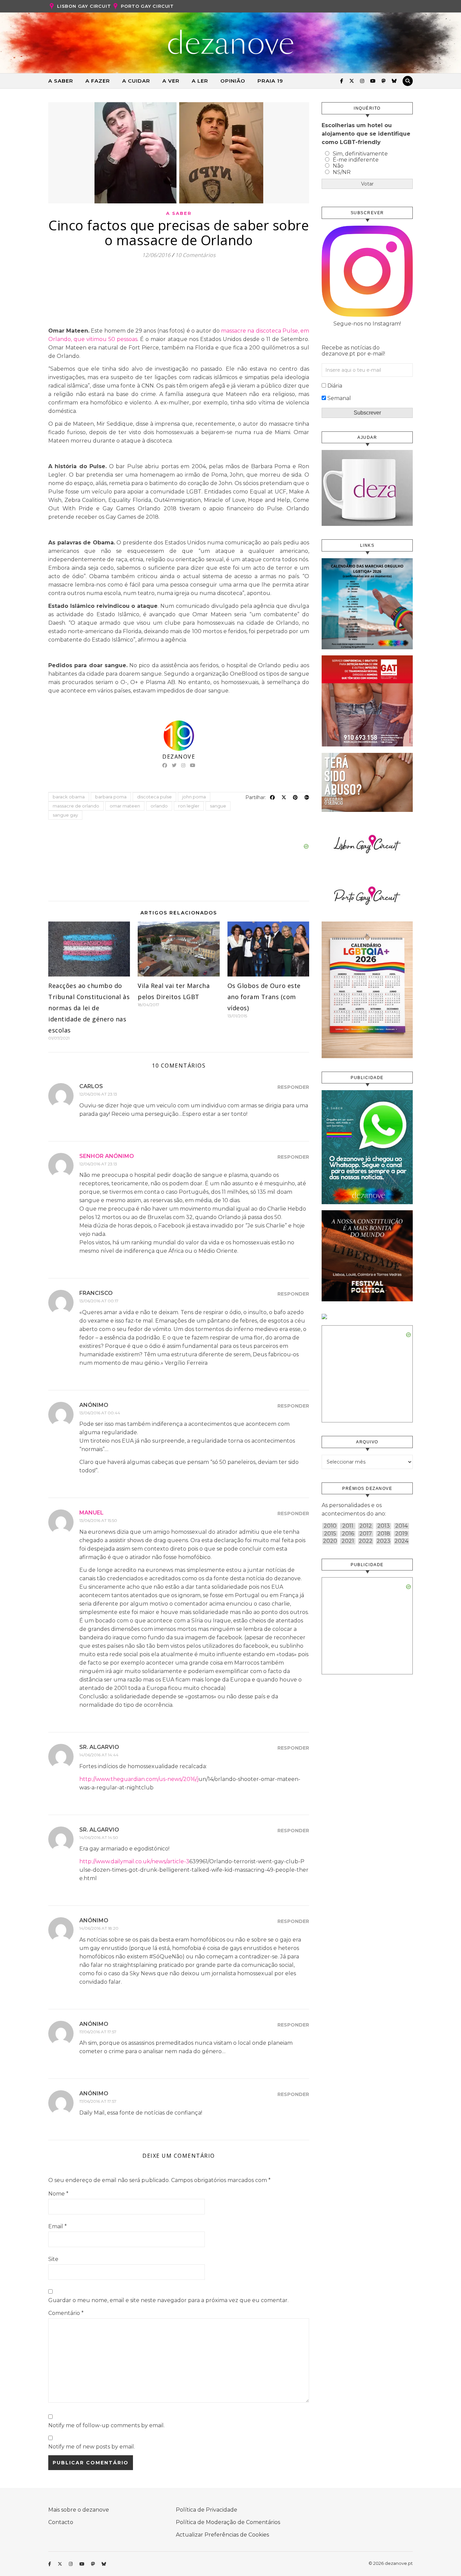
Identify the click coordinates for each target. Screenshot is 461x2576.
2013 (384, 1526)
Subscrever (367, 413)
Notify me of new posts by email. (92, 2447)
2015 (330, 1534)
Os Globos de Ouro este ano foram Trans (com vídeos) (264, 997)
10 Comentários (195, 255)
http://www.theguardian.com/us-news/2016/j (139, 1779)
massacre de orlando (76, 806)
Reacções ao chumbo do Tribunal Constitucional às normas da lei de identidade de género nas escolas (89, 1008)
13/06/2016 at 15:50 (98, 1520)
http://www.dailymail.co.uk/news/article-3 (134, 1861)
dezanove (179, 757)
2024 (401, 1541)
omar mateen (125, 806)
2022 (366, 1541)
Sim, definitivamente (360, 154)
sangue (218, 806)
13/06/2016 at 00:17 (99, 1301)
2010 (330, 1526)
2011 (348, 1526)
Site (53, 2259)
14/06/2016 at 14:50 (99, 1837)
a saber (61, 81)
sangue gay (65, 815)
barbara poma (111, 797)
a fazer (98, 81)
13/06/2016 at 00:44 (100, 1413)
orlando (159, 806)
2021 (348, 1541)
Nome (58, 2194)
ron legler (189, 806)
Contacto (61, 2522)
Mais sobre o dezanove (79, 2510)
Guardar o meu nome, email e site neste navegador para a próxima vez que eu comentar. (168, 2300)
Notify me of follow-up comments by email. (106, 2425)
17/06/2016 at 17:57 (98, 2032)
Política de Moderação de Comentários (228, 2522)
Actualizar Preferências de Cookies (222, 2535)
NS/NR (342, 172)
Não (338, 166)
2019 (401, 1534)
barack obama (69, 797)
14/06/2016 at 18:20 (99, 1928)
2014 (401, 1526)
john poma (194, 797)
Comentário (66, 2313)
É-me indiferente (356, 160)
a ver (171, 81)
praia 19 (270, 81)
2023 (384, 1541)
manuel (91, 1513)
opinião (233, 81)
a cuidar (136, 81)
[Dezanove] (231, 42)
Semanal (339, 398)
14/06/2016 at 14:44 (99, 1755)
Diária (335, 386)
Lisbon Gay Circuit (84, 6)
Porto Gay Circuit (147, 6)
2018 (384, 1534)
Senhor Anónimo (107, 1156)
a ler (200, 81)
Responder (293, 1087)
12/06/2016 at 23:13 (98, 1094)
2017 (366, 1534)
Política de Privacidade (207, 2510)
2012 (366, 1526)
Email (58, 2226)
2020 (330, 1541)
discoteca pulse (154, 797)
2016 (348, 1534)
